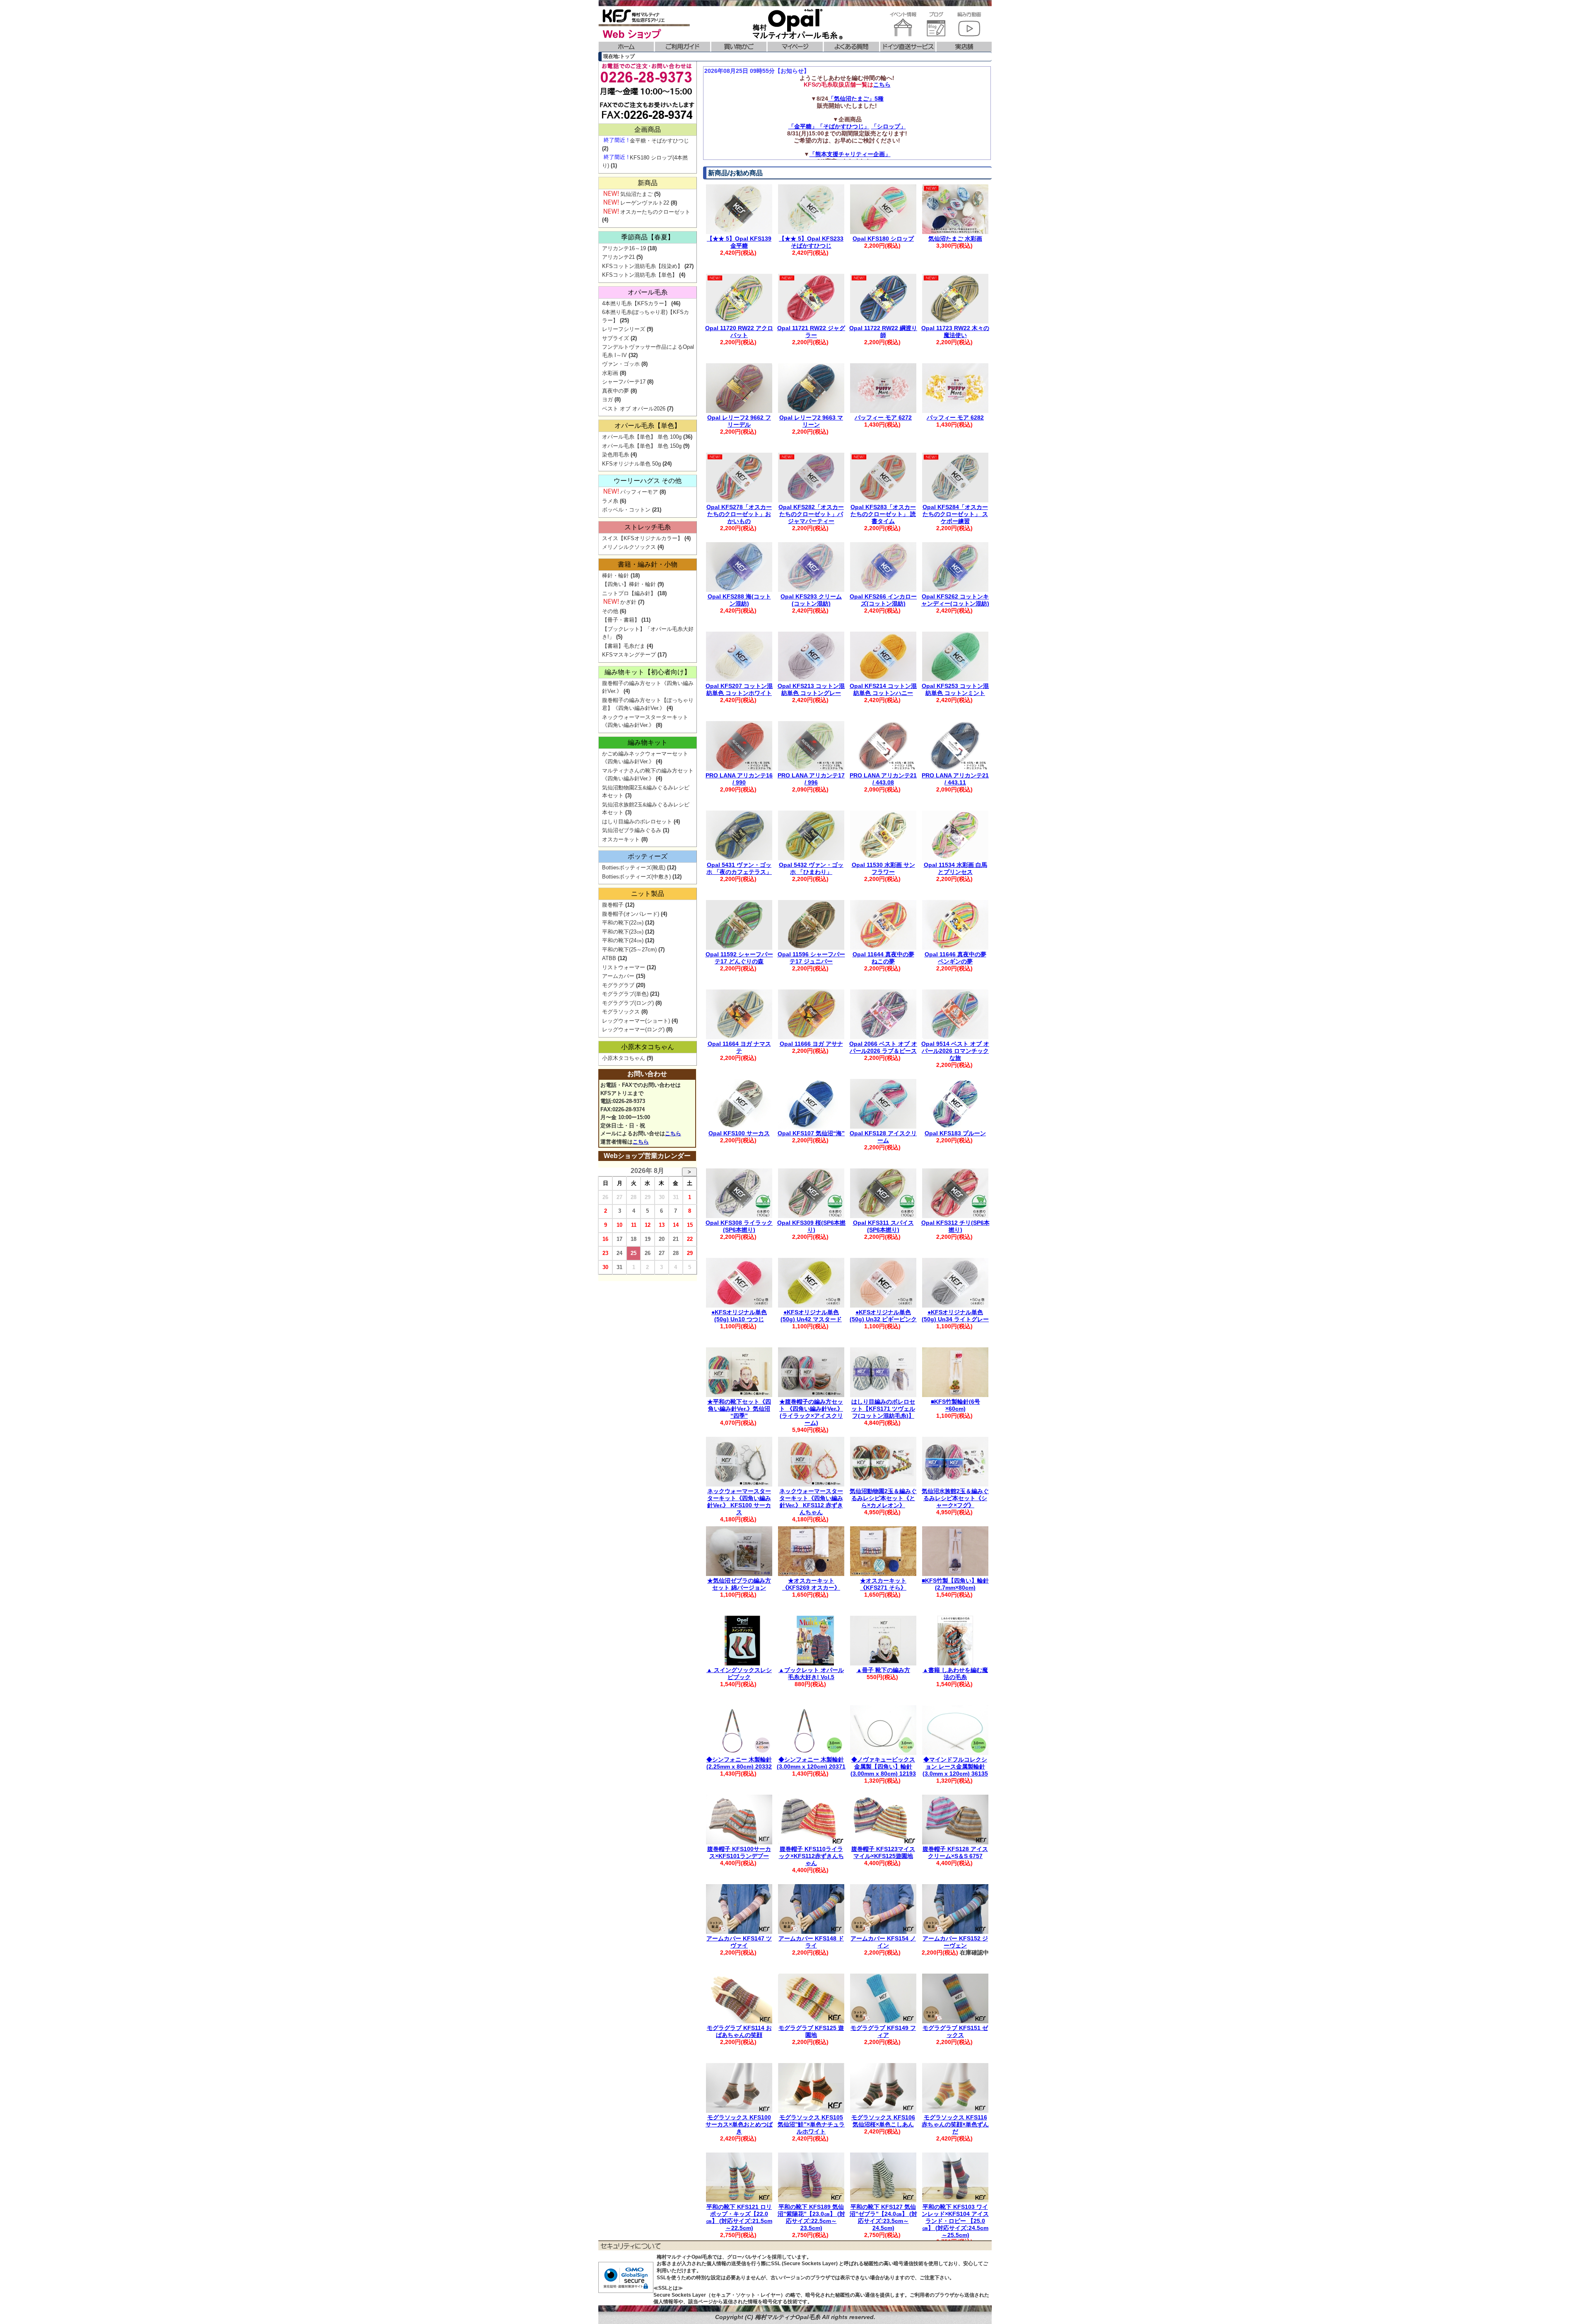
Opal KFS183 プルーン (955, 1133)
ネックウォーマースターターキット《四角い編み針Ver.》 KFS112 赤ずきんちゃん (811, 1501)
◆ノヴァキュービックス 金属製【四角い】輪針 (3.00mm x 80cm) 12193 (883, 1767)
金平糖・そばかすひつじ (659, 141)
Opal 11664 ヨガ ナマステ (739, 1047)
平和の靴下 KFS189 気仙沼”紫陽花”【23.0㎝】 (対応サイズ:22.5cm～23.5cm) (811, 2217)
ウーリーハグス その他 (648, 481)
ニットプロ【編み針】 (629, 593)
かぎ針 (628, 602)
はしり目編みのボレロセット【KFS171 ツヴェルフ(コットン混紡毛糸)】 (883, 1409)
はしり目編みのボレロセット (637, 822)
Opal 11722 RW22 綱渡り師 (883, 332)
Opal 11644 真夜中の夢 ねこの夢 (883, 958)
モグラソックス (621, 1012)
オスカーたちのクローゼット (655, 212)
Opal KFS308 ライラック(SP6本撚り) (739, 1226)
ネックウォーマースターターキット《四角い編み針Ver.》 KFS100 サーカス (739, 1501)
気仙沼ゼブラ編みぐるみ (632, 830)
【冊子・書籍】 (621, 620)
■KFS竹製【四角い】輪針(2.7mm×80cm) (955, 1584)
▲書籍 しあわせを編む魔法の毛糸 (955, 1674)
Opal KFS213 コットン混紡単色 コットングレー (811, 689)
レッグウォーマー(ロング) (633, 1029)
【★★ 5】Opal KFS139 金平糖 (739, 242)
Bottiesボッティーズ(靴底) (634, 868)
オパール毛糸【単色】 (648, 426)
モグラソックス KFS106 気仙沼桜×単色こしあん (883, 2121)
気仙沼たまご (636, 194)
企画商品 (648, 129)
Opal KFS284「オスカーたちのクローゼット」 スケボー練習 (955, 514)
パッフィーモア (639, 492)
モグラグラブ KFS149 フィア (883, 2031)
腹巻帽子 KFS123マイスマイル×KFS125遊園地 (883, 1852)
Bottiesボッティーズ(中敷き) (636, 877)
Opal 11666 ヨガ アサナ (811, 1044)
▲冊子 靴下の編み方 (883, 1670)
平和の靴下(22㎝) (623, 923)
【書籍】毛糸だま (624, 646)
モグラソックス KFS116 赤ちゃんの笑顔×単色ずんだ (955, 2124)
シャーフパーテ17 (624, 382)
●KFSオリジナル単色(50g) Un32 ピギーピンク (883, 1316)
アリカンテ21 (618, 257)
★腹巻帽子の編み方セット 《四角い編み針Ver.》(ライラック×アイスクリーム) (811, 1412)
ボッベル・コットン (626, 510)
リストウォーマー (624, 967)
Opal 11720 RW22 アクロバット (739, 332)
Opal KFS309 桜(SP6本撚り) (811, 1226)
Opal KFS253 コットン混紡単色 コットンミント (955, 689)
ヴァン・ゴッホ (621, 364)
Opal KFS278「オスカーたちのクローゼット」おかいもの (739, 514)
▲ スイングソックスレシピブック (739, 1674)
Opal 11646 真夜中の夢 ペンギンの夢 (955, 958)
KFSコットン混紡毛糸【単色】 (640, 275)
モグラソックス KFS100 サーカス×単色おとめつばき (739, 2124)
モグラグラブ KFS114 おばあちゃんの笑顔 (739, 2031)
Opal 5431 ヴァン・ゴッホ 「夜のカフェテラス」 (739, 868)
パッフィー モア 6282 (955, 417)
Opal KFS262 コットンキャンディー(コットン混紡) (955, 600)
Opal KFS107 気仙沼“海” (811, 1133)
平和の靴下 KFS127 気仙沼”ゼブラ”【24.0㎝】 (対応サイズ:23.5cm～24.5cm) (883, 2217)
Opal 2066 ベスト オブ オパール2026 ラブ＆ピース (883, 1047)
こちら (882, 84)
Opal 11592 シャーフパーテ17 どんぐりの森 (739, 958)
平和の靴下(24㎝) (623, 940)
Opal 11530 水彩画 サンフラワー (883, 868)
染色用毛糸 (616, 455)
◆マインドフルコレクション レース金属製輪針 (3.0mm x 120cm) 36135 (955, 1767)
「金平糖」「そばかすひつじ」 (829, 126)
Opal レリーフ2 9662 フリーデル (739, 421)
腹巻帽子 (613, 905)
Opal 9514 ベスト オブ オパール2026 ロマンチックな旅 (955, 1051)
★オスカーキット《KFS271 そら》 (883, 1584)
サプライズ (616, 338)
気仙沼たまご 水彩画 (955, 239)
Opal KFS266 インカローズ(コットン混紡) (883, 600)
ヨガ (607, 399)
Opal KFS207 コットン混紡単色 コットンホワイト (739, 689)
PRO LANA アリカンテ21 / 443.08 (883, 779)
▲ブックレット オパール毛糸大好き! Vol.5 (811, 1674)
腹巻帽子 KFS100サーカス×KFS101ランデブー (739, 1852)
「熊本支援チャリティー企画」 (850, 154)
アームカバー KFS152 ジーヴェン (955, 1942)
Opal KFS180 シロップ (883, 239)
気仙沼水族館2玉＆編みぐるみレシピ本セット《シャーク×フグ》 (955, 1498)
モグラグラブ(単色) (625, 994)
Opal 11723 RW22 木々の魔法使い (955, 332)
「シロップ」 (889, 126)
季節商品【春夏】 (648, 237)
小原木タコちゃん (648, 1047)
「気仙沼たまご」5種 (856, 99)
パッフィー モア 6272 (883, 417)
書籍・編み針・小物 (648, 564)
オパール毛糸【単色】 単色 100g (642, 437)
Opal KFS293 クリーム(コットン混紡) (811, 600)
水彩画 (610, 373)
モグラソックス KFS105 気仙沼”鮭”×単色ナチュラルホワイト (811, 2124)
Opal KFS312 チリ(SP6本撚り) (955, 1226)
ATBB (609, 958)
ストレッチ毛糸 (648, 527)
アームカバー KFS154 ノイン (883, 1942)
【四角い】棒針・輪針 (629, 584)
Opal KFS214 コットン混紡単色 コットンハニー (883, 689)
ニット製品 (648, 894)
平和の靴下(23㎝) (623, 932)
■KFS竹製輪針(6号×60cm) (955, 1405)
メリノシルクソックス (629, 547)
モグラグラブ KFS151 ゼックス (955, 2031)
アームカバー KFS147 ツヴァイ (739, 1942)
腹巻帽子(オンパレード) (631, 914)
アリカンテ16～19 (624, 248)
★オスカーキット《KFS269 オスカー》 (811, 1584)
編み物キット (648, 742)
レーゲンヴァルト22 (645, 203)
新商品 (648, 183)
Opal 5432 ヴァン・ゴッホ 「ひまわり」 (811, 868)
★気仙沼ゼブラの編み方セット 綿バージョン (739, 1584)
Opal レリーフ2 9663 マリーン (811, 421)
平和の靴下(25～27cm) (629, 950)
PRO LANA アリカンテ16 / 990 (739, 779)
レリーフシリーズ (624, 329)
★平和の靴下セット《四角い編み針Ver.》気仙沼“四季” (739, 1409)
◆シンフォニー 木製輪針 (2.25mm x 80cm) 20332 (739, 1763)
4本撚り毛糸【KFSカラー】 (636, 303)
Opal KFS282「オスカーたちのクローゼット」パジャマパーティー (811, 514)
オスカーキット (621, 839)
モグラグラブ (618, 985)
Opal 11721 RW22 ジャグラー (811, 332)
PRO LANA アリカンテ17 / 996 (811, 779)
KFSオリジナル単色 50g (631, 464)
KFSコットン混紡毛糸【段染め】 (642, 266)
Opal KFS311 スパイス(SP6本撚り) (883, 1226)
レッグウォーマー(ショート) (636, 1021)
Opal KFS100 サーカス (739, 1133)
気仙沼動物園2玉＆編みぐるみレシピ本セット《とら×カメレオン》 (883, 1498)
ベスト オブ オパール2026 (634, 409)
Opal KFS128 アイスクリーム (883, 1137)
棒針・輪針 (616, 576)
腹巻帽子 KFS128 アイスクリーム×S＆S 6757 (955, 1852)
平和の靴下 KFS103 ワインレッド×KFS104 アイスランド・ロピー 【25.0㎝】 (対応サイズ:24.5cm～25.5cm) (955, 2221)
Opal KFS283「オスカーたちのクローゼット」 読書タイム (883, 514)
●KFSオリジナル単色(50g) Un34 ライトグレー (955, 1316)
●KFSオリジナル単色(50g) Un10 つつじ (739, 1316)
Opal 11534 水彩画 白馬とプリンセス (955, 868)
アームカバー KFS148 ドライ (811, 1942)
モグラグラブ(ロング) (628, 1003)
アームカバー (618, 976)
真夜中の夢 (616, 391)
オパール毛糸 (648, 292)
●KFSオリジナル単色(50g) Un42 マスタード (811, 1316)
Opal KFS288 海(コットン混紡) (739, 600)
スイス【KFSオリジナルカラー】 (642, 538)
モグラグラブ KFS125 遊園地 (811, 2031)
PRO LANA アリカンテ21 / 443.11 (955, 779)
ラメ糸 (610, 501)
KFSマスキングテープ (629, 655)
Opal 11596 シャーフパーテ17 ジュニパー (811, 958)
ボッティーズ (648, 856)
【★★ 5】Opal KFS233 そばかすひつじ (811, 242)
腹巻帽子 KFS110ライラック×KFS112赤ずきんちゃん (811, 1856)
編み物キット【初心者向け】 (648, 672)
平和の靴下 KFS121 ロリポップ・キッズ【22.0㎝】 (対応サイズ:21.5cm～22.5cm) (739, 2217)
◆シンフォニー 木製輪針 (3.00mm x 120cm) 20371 (811, 1763)
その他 (610, 611)
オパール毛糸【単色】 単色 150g (642, 446)
